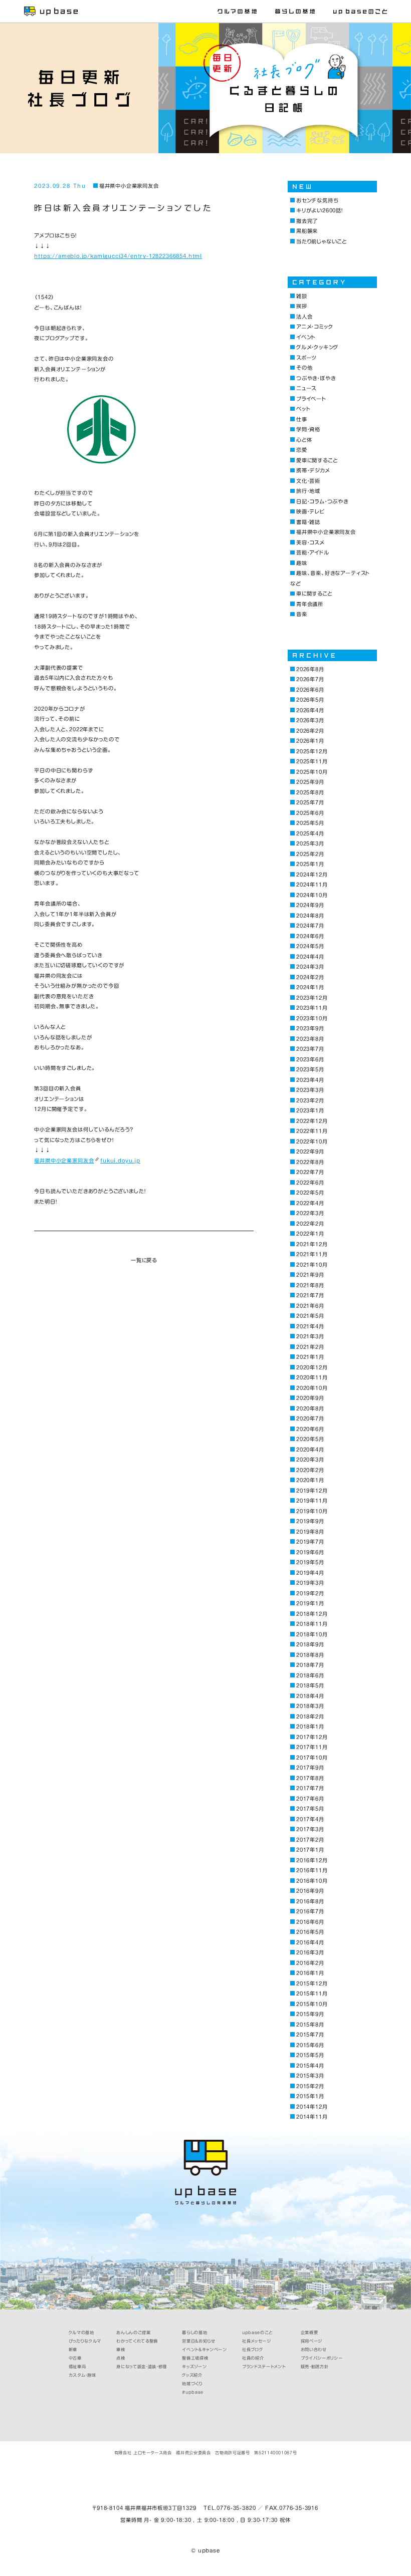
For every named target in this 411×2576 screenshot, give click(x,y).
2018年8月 (310, 1655)
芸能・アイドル (313, 552)
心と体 (304, 440)
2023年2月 (310, 1100)
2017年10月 (312, 1758)
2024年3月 (310, 967)
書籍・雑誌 (308, 522)
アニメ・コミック (315, 327)
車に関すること (314, 594)
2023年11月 (312, 1008)
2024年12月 (312, 875)
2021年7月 (310, 1295)
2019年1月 (310, 1603)
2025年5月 (310, 823)
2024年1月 (310, 987)
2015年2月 (310, 2086)
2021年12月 (312, 1244)
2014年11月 (312, 2117)
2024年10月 (312, 895)
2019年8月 (310, 1532)
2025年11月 (312, 761)
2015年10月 (312, 2004)
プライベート (311, 399)
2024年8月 (310, 916)
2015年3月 (310, 2076)
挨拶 (301, 306)
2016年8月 (310, 1901)
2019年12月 (312, 1491)
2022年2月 (310, 1224)
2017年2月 (310, 1840)
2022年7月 (310, 1172)
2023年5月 (310, 1069)
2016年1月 (310, 1973)
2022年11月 (312, 1131)
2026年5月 (310, 700)
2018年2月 (310, 1716)
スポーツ (306, 358)
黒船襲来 (307, 231)
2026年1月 (310, 741)
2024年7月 (310, 926)
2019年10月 (312, 1511)
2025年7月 (310, 802)
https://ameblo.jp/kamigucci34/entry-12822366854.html (118, 256)
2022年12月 (312, 1121)
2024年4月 (310, 957)
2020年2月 (310, 1470)
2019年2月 (310, 1593)
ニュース (306, 388)
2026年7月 (310, 679)
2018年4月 (310, 1696)
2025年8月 (310, 792)
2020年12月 (312, 1367)
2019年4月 (310, 1573)
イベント (306, 337)
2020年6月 (310, 1429)
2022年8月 (310, 1162)
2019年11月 (312, 1501)
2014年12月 (312, 2107)
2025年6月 (310, 813)
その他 (304, 368)
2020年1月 (310, 1480)
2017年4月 (310, 1819)
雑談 (301, 296)
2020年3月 (310, 1460)
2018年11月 (312, 1624)
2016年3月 (310, 1952)
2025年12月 (312, 751)
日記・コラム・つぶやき (322, 501)
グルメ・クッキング (317, 347)
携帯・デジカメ (313, 470)
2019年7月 (310, 1542)
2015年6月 (310, 2045)
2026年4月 (310, 710)
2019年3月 (310, 1583)
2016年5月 (310, 1932)
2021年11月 (312, 1254)
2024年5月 (310, 946)
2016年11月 (312, 1870)
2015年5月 (310, 2055)
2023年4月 (310, 1080)
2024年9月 (310, 905)
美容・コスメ (310, 542)
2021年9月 (310, 1275)
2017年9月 (310, 1768)
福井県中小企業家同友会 (129, 186)
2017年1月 (310, 1850)
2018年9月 (310, 1644)
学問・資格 (308, 429)
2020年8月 (310, 1408)
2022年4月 (310, 1203)
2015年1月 (310, 2096)
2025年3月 (310, 843)
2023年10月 (312, 1018)
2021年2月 (310, 1347)
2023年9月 (310, 1028)
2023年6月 (310, 1059)
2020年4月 (310, 1450)
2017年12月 (312, 1737)
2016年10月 (312, 1881)
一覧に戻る (144, 1260)
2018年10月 (312, 1634)
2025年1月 (310, 864)
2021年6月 (310, 1306)
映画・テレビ (310, 511)
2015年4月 (310, 2066)
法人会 (304, 317)
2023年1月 (310, 1110)
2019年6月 (310, 1552)
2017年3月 (310, 1829)
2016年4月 (310, 1942)
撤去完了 (307, 221)
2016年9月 (310, 1891)
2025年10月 (312, 772)
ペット (303, 409)
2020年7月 (310, 1418)
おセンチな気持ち (317, 200)
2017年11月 (312, 1747)
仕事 (301, 419)
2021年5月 (310, 1316)
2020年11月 (312, 1377)
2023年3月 (310, 1090)
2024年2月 (310, 977)
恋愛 (301, 450)
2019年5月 (310, 1562)
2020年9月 (310, 1398)
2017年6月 (310, 1799)
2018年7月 (310, 1665)
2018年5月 (310, 1685)
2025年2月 (310, 854)
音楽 (301, 614)
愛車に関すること (317, 460)
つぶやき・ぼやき (316, 378)
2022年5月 (310, 1193)
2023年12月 (312, 998)
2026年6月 (310, 690)
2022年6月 (310, 1183)
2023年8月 (310, 1039)
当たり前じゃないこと (322, 241)
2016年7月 (310, 1911)
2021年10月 (312, 1265)
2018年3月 (310, 1706)
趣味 (301, 563)
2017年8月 (310, 1778)
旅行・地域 (308, 491)
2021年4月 (310, 1326)
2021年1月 (310, 1357)
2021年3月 (310, 1336)
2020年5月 (310, 1439)
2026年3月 (310, 720)
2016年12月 (312, 1860)
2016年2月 (310, 1963)
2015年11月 (312, 1993)
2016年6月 (310, 1922)
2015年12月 (312, 1983)
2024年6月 (310, 936)
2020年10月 (312, 1388)
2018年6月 (310, 1675)
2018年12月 (312, 1614)
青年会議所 (310, 604)
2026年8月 (310, 669)
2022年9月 (310, 1152)
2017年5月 (310, 1809)
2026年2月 (310, 731)
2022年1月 (310, 1234)
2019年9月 (310, 1521)
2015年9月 (310, 2014)
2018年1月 (310, 1727)
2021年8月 (310, 1285)
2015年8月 (310, 2025)
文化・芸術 (308, 481)
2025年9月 (310, 782)
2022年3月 (310, 1213)
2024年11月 (312, 885)
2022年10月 (312, 1141)
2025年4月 (310, 833)
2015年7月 (310, 2035)
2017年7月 (310, 1788)
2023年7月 (310, 1049)
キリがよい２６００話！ (320, 210)
